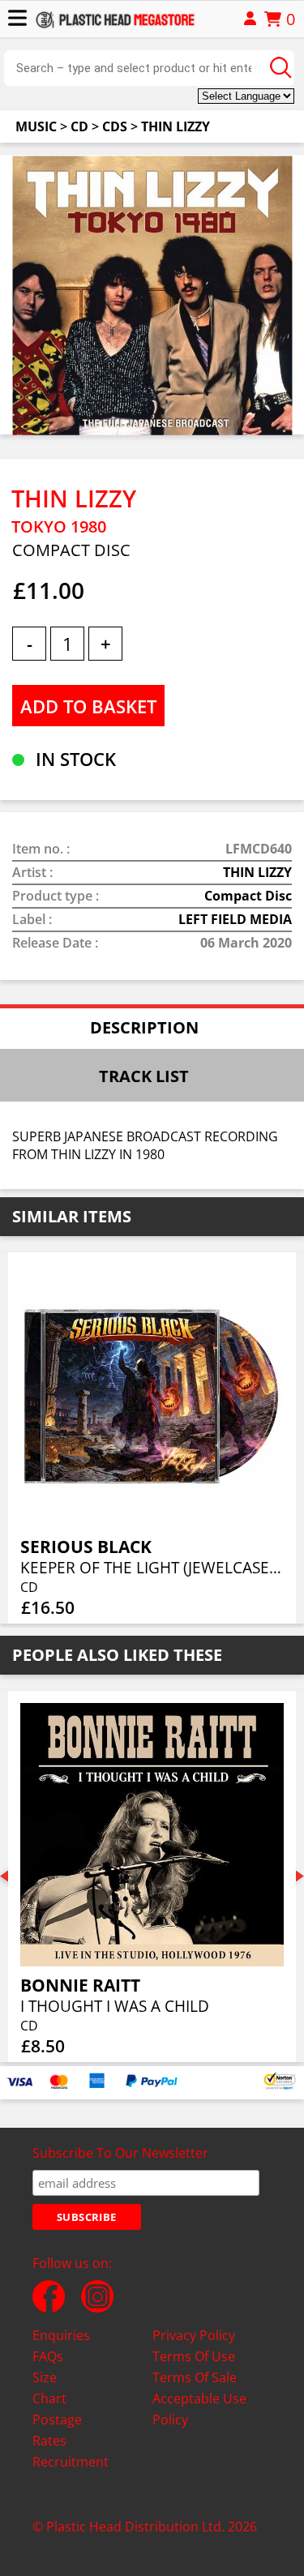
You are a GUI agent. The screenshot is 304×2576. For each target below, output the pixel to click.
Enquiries (61, 2335)
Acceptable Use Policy (199, 2409)
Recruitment (71, 2462)
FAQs (48, 2356)
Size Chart (49, 2388)
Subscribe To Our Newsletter (120, 2153)
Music (36, 126)
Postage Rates (57, 2430)
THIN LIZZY (176, 126)
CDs (115, 126)
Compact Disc (248, 896)
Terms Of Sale (195, 2377)
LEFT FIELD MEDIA (235, 919)
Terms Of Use (194, 2356)
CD (79, 126)
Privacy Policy (194, 2335)
